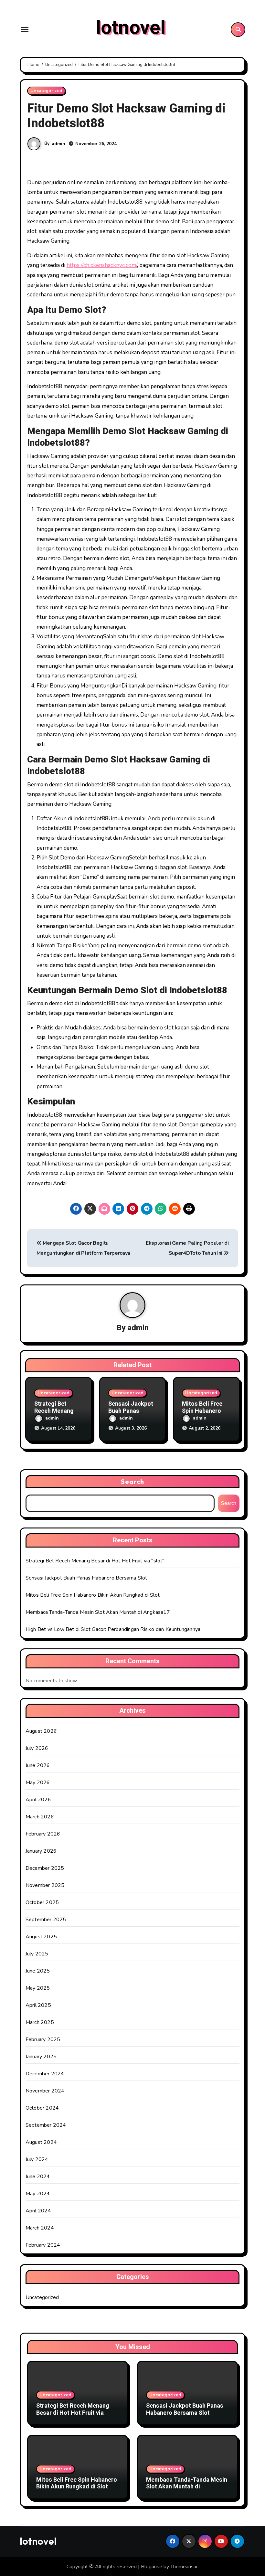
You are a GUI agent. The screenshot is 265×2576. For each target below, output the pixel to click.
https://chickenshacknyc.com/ (102, 265)
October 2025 (42, 1902)
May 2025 (38, 1988)
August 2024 (41, 2142)
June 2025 (38, 1971)
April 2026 (38, 1800)
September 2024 (46, 2125)
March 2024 (40, 2228)
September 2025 (46, 1920)
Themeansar (184, 2567)
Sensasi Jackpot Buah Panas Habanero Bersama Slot (86, 1578)
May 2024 (38, 2194)
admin (58, 144)
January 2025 (41, 2057)
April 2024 (38, 2211)
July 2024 (37, 2159)
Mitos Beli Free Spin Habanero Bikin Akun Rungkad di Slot (93, 1595)
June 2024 (38, 2177)
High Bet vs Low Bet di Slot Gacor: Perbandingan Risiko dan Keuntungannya (113, 1629)
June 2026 (38, 1765)
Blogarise (152, 2567)
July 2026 (37, 1748)
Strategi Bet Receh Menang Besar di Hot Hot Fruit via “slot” (95, 1561)
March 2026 (40, 1817)
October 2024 (42, 2108)
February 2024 (43, 2245)
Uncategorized (46, 91)
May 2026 (38, 1783)
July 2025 (37, 1954)
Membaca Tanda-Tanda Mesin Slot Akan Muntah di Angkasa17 (98, 1612)
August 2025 (41, 1937)
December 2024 (45, 2074)
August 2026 (41, 1731)
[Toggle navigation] (25, 29)
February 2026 (43, 1834)
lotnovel (131, 28)
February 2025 (43, 2039)
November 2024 (45, 2091)
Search (132, 1481)
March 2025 (40, 2022)
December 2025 (45, 1868)
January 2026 (41, 1851)
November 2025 (45, 1885)
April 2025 (38, 2005)
